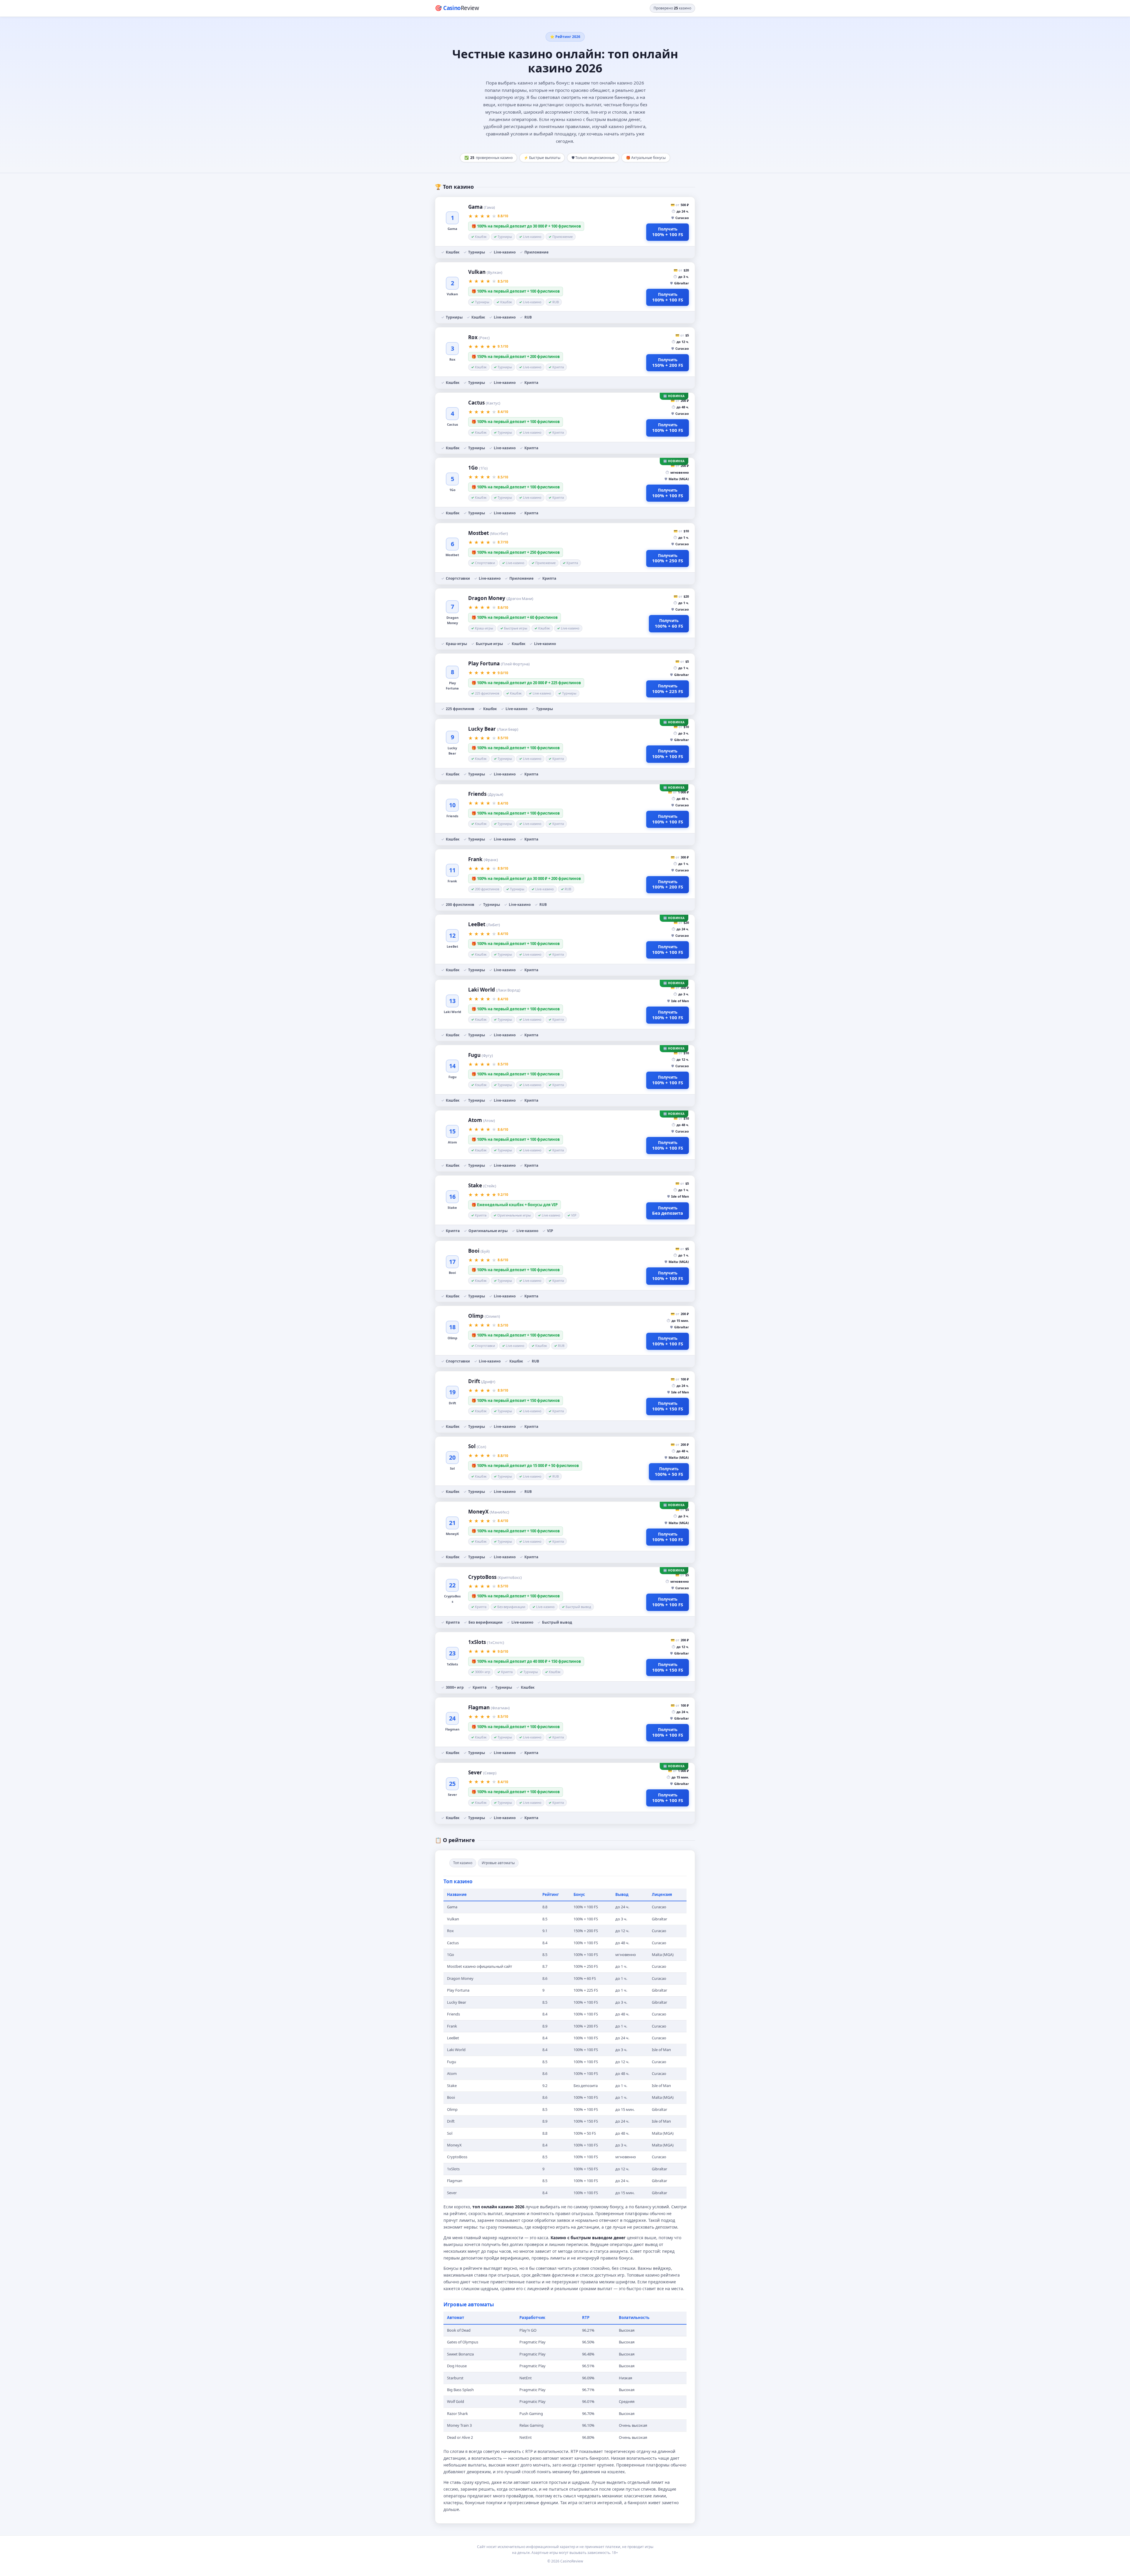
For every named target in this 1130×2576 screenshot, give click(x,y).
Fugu (481, 1055)
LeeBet (484, 924)
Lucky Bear (493, 729)
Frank (483, 859)
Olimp (484, 1316)
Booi (479, 1251)
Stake (482, 1185)
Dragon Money (501, 598)
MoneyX (489, 1512)
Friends (486, 794)
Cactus (484, 403)
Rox (479, 337)
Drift (482, 1381)
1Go (478, 468)
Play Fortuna (499, 663)
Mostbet (488, 533)
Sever (482, 1772)
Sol (477, 1446)
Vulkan (485, 272)
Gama (482, 207)
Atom (482, 1120)
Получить (668, 232)
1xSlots (486, 1642)
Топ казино (463, 1863)
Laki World (494, 990)
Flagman (489, 1707)
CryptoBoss (495, 1577)
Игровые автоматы (498, 1863)
